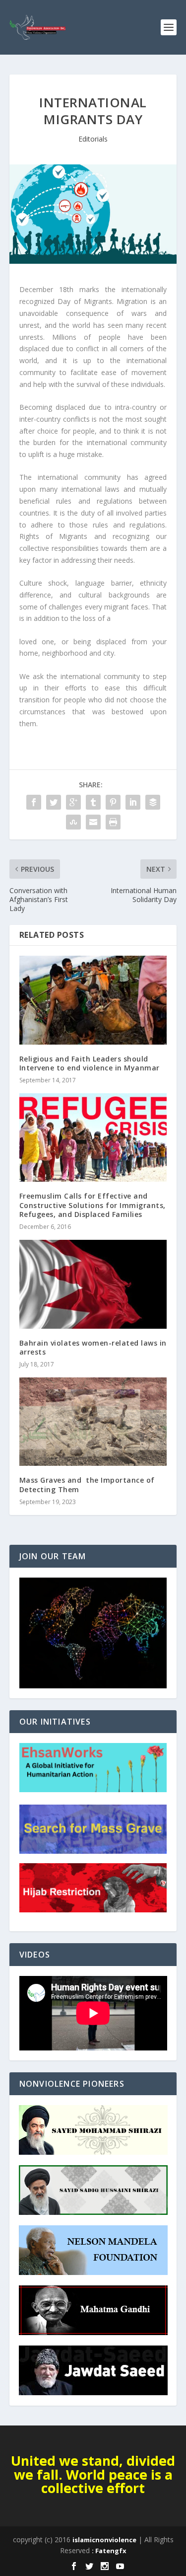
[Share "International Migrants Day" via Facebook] (34, 802)
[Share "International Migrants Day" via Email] (93, 822)
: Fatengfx (109, 2551)
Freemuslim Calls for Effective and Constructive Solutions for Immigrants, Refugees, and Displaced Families (93, 1205)
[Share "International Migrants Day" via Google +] (73, 802)
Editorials (93, 139)
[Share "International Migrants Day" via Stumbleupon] (73, 822)
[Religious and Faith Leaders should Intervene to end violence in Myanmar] (93, 1000)
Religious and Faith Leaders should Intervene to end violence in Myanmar (90, 1063)
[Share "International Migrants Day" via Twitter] (54, 802)
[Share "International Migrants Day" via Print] (113, 822)
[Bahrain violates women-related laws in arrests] (93, 1284)
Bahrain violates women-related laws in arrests (93, 1347)
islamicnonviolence (104, 2540)
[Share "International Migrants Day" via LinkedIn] (133, 802)
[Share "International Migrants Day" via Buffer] (153, 802)
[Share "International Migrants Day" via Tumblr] (93, 802)
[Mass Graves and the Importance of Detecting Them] (93, 1422)
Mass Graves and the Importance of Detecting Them (87, 1484)
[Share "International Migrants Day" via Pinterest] (113, 802)
